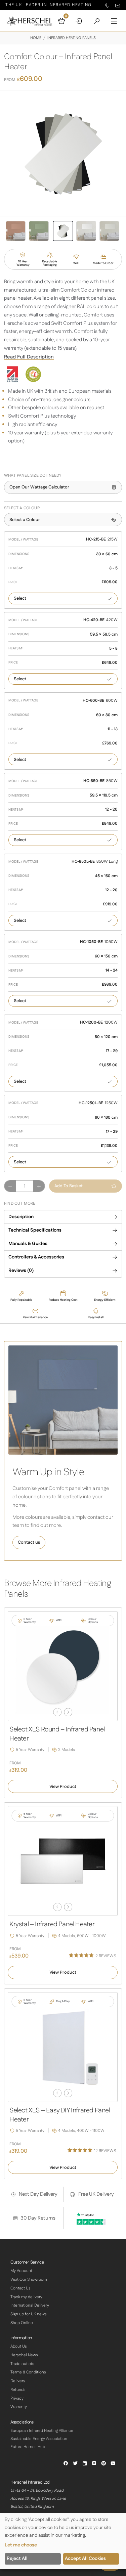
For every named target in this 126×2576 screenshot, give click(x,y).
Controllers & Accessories (36, 1257)
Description (21, 1217)
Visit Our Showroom (29, 2280)
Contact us (29, 1542)
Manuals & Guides (28, 1244)
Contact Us (20, 2288)
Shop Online (22, 2323)
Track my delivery (26, 2297)
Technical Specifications (35, 1230)
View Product (63, 1787)
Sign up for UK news (29, 2314)
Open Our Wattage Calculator (39, 487)
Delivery (18, 2381)
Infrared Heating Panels (72, 38)
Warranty (19, 2407)
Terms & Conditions (28, 2372)
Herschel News (24, 2355)
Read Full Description (29, 357)
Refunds (18, 2390)
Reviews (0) (21, 1271)
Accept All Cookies (85, 2559)
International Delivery (30, 2305)
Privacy (17, 2398)
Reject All (17, 2559)
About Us (19, 2346)
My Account (21, 2271)
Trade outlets (22, 2364)
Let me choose (21, 2545)
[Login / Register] (79, 21)
